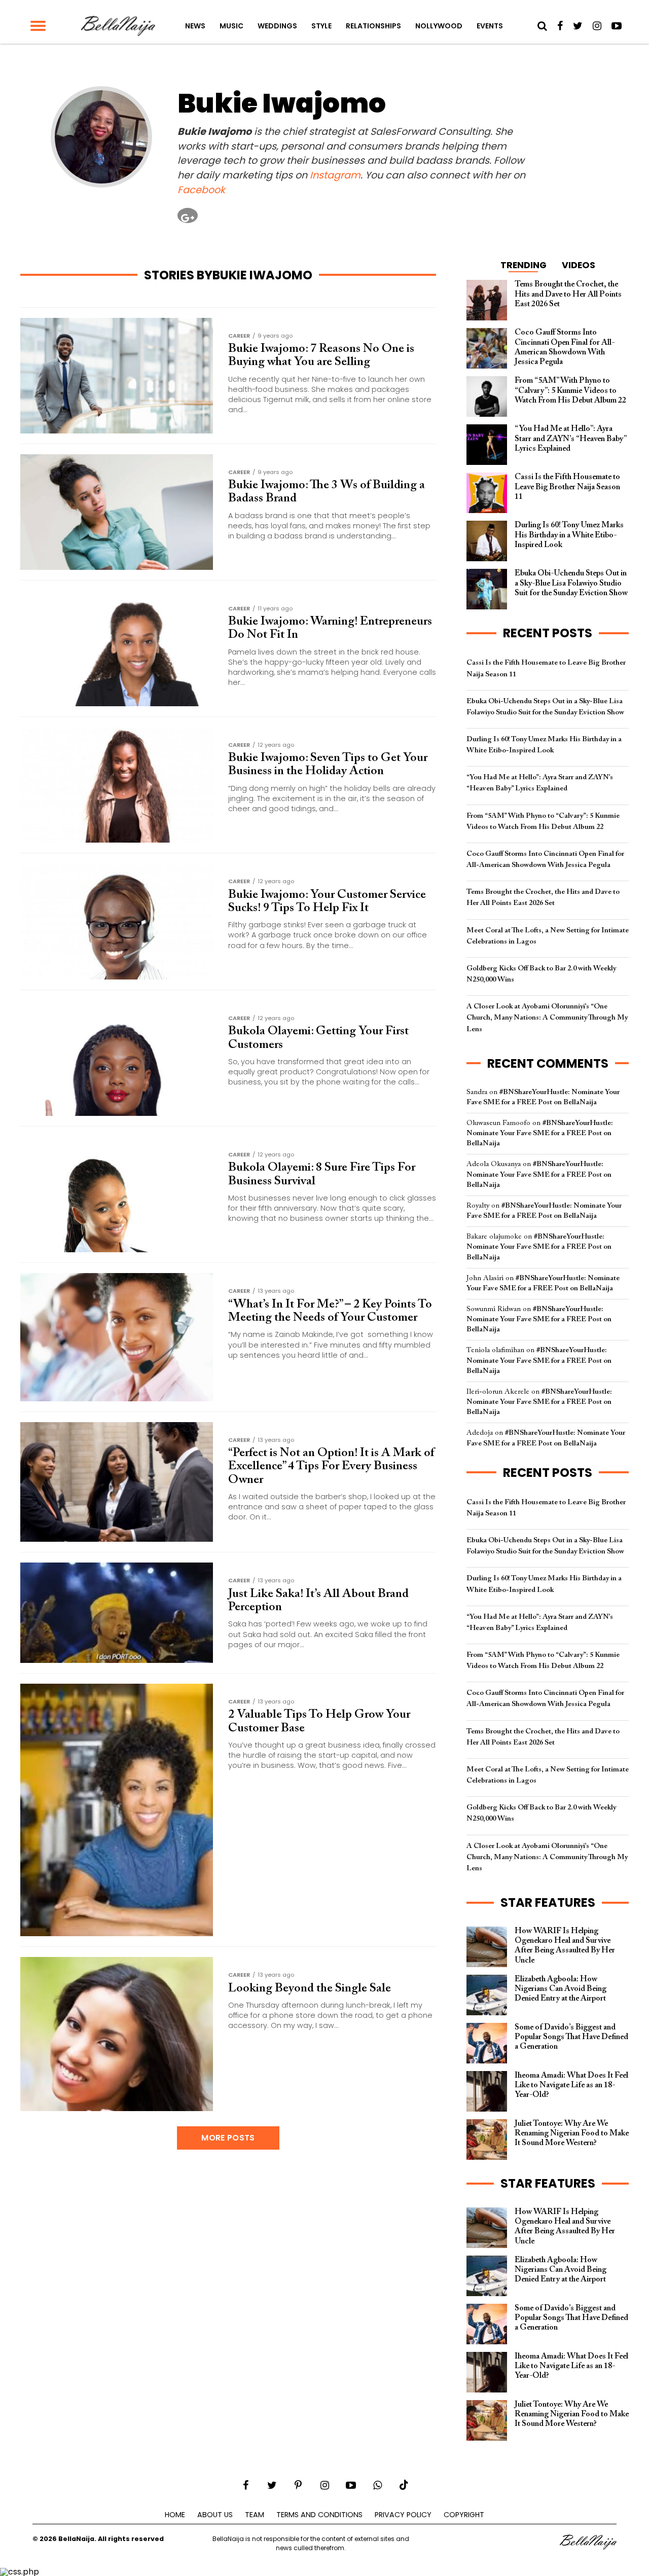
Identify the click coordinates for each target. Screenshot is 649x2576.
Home (175, 2515)
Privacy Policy (403, 2515)
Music (231, 26)
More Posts (228, 2138)
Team (255, 2515)
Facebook (201, 190)
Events (490, 26)
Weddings (277, 26)
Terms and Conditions (319, 2515)
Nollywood (439, 26)
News (195, 26)
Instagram (335, 175)
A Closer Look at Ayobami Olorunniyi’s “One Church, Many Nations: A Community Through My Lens (547, 1018)
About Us (215, 2515)
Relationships (373, 26)
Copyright (464, 2515)
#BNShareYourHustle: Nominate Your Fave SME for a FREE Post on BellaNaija (540, 1133)
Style (321, 26)
